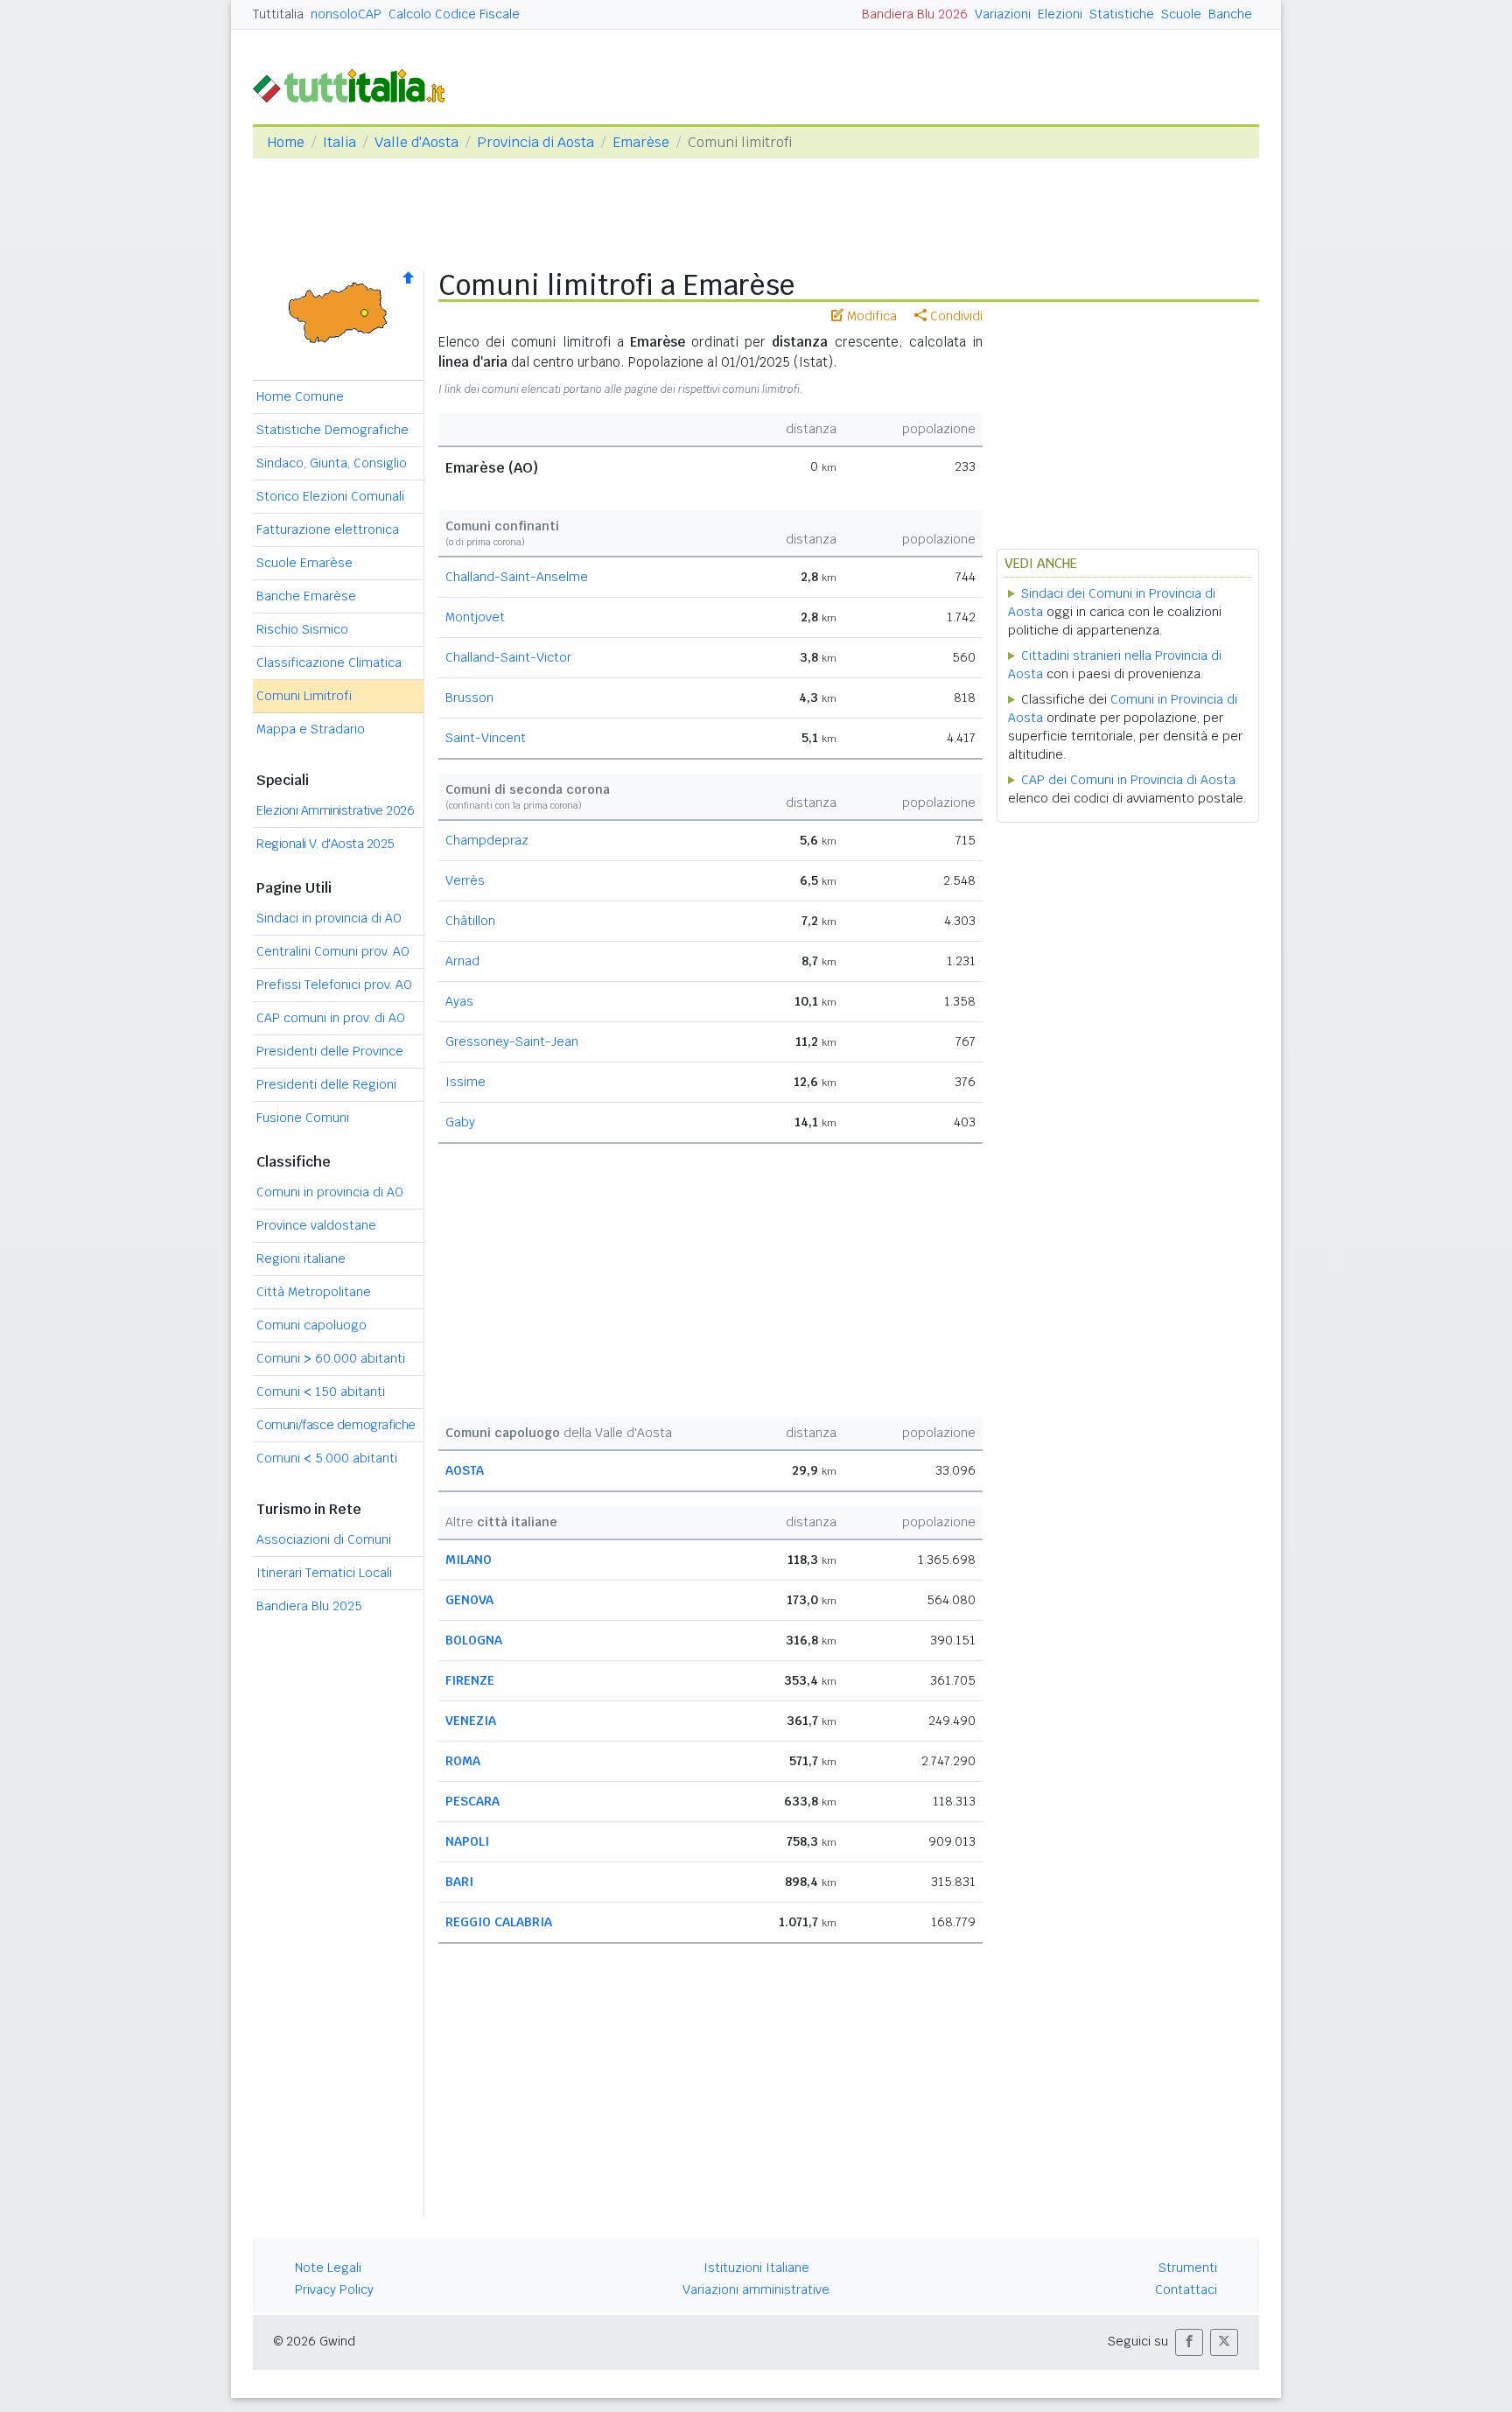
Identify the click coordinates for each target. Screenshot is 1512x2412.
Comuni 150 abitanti (321, 1392)
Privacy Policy (334, 2289)
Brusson (469, 698)
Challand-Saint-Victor (508, 657)
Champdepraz (487, 840)
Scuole (1181, 14)
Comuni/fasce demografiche (336, 1425)
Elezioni (1060, 14)
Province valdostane (316, 1225)
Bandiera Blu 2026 (915, 14)
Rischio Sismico (302, 629)
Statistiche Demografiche (332, 430)
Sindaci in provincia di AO (329, 918)
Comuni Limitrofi (304, 696)
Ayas (459, 1001)
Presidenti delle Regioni (326, 1084)
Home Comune (300, 396)
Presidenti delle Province (330, 1051)
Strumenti (1188, 2268)
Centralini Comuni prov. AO (333, 951)
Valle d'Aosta (416, 142)
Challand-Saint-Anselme (517, 577)
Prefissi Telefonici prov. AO (334, 985)
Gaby (460, 1122)
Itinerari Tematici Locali (324, 1573)
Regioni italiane (301, 1259)
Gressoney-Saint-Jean (512, 1041)
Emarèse (641, 142)
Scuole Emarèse (304, 563)
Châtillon (470, 921)
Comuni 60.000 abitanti (331, 1358)
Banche (1230, 14)
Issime (465, 1082)
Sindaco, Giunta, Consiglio (332, 463)
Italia (339, 142)
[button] (1189, 2342)
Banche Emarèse (306, 596)
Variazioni (1003, 14)
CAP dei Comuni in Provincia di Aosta (1128, 780)
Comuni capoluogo (311, 1325)
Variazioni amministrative (756, 2289)
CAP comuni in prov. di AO (331, 1018)
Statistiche (1122, 14)
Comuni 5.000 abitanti (327, 1458)
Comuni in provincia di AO (330, 1192)
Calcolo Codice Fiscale (454, 14)
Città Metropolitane (314, 1292)
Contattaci (1186, 2289)
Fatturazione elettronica (328, 529)
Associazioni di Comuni (324, 1539)
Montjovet (475, 617)
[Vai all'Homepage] (356, 84)
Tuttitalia (278, 14)
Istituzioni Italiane (756, 2268)
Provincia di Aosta (535, 142)
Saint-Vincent (486, 738)
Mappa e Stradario (311, 729)
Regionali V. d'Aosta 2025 (325, 844)
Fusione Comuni (303, 1118)
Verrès (465, 880)
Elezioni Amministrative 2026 (335, 810)
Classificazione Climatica (329, 663)
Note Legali (328, 2268)
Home (286, 142)
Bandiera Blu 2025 (309, 1606)
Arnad (462, 961)
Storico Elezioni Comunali (330, 496)
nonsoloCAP (346, 14)
